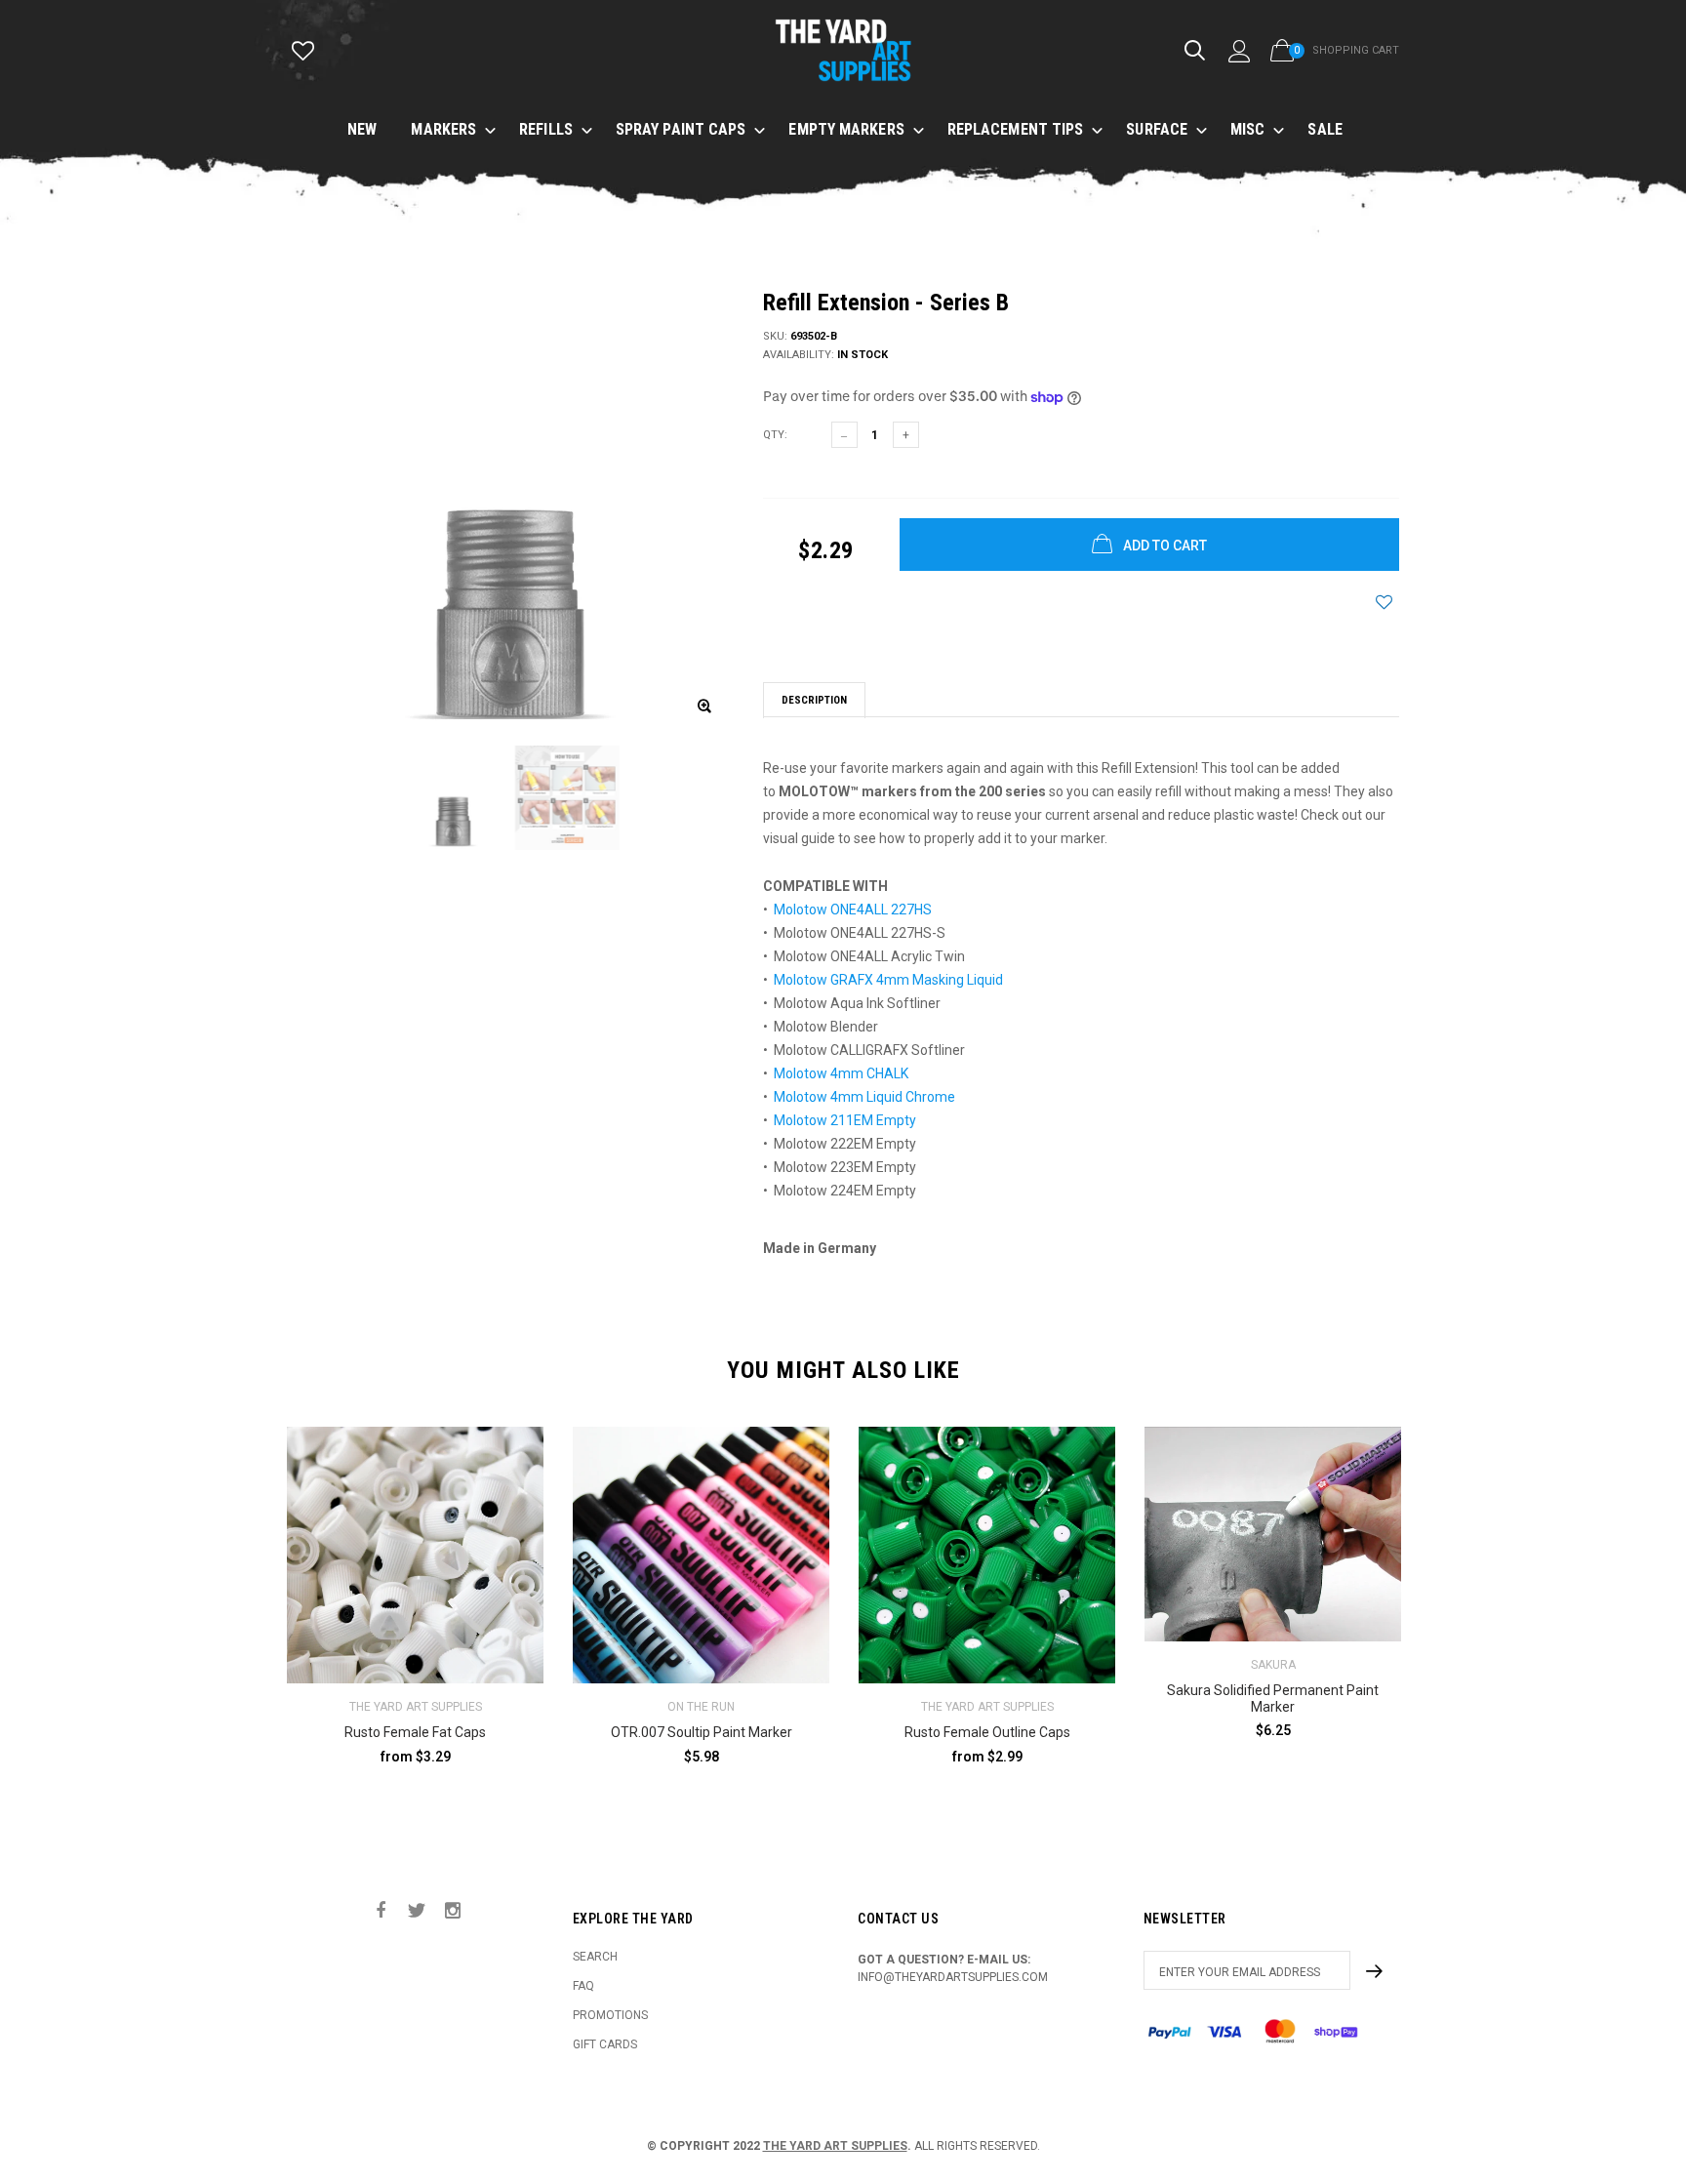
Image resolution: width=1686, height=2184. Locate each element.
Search (595, 1957)
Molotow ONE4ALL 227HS (853, 910)
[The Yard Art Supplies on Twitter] (417, 1911)
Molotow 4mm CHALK (841, 1073)
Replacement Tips (1016, 129)
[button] (1253, 1770)
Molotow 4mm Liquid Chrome (864, 1097)
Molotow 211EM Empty (845, 1120)
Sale (1325, 129)
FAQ (583, 1986)
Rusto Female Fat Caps (415, 1732)
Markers (443, 129)
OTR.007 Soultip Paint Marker (702, 1732)
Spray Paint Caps (681, 129)
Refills (546, 129)
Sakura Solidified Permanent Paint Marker (1273, 1699)
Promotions (610, 2015)
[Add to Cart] (1382, 1770)
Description (814, 700)
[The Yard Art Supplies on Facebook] (381, 1911)
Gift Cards (605, 2044)
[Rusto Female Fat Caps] (415, 1555)
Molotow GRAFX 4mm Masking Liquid (888, 980)
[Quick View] (516, 1491)
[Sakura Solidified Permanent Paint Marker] (1273, 1534)
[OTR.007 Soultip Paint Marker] (701, 1555)
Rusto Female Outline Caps (987, 1732)
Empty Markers (846, 129)
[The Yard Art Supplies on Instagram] (453, 1911)
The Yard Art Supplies (835, 2146)
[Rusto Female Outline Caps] (987, 1555)
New (362, 129)
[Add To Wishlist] (1384, 602)
